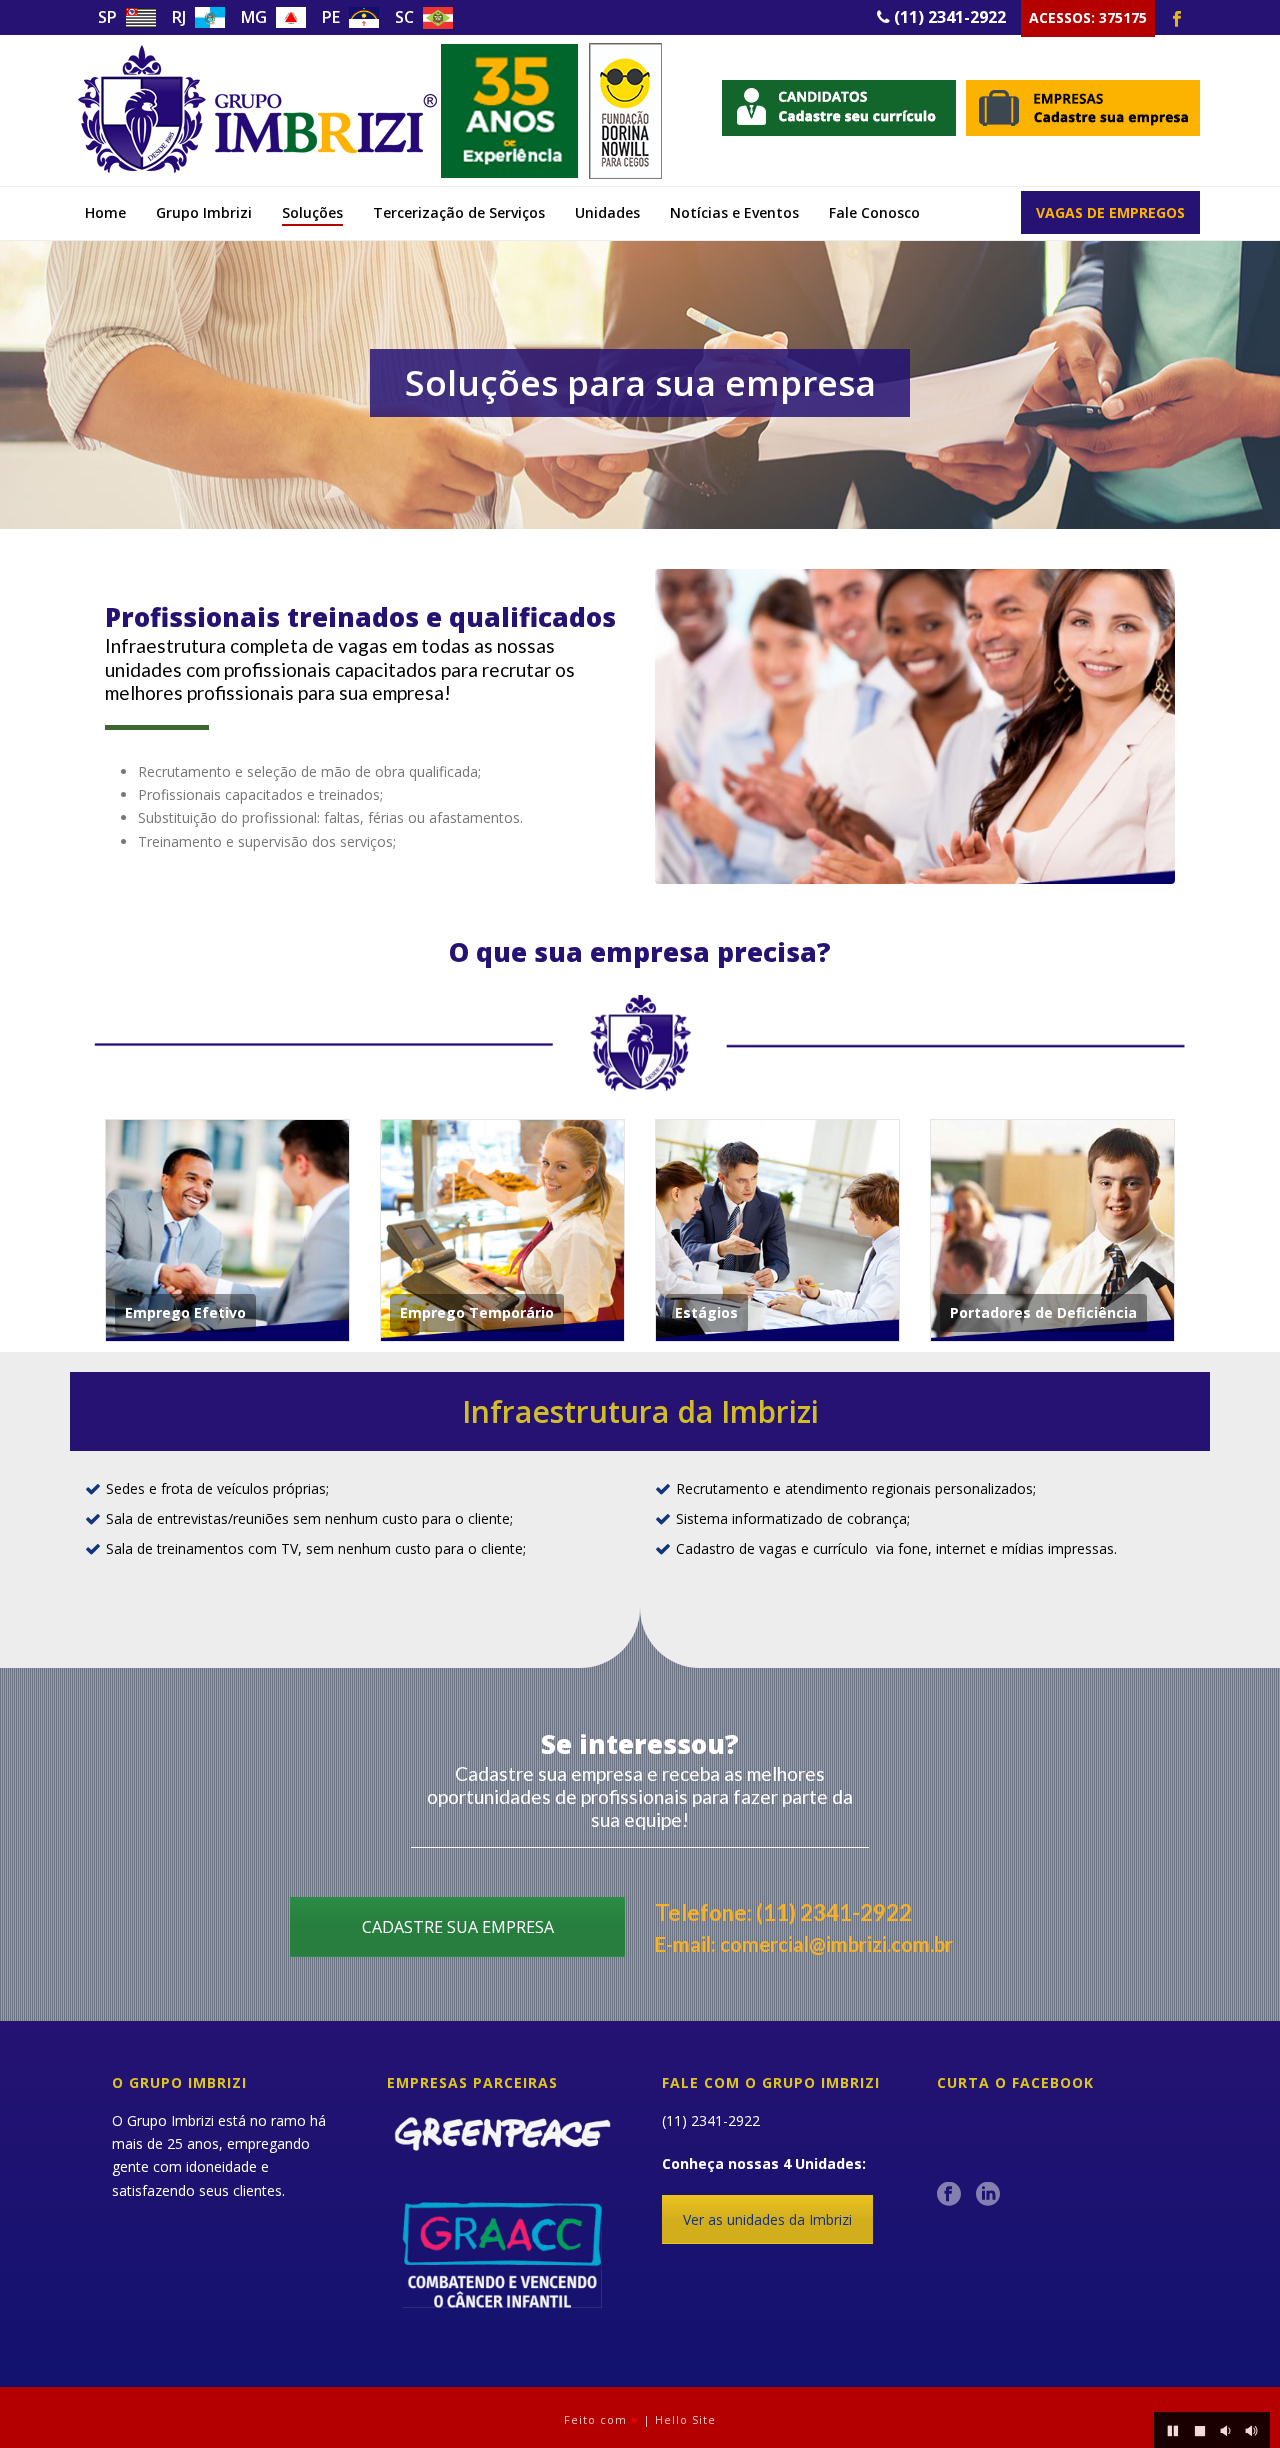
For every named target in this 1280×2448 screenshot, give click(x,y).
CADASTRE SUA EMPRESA (458, 1927)
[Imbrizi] (370, 110)
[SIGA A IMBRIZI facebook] (949, 2195)
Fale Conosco (874, 212)
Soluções (312, 212)
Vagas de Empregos (1110, 212)
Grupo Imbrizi (204, 212)
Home (105, 212)
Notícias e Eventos (734, 212)
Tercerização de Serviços (459, 212)
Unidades (607, 212)
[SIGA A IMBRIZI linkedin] (988, 2195)
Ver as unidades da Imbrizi (767, 2219)
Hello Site (685, 2419)
